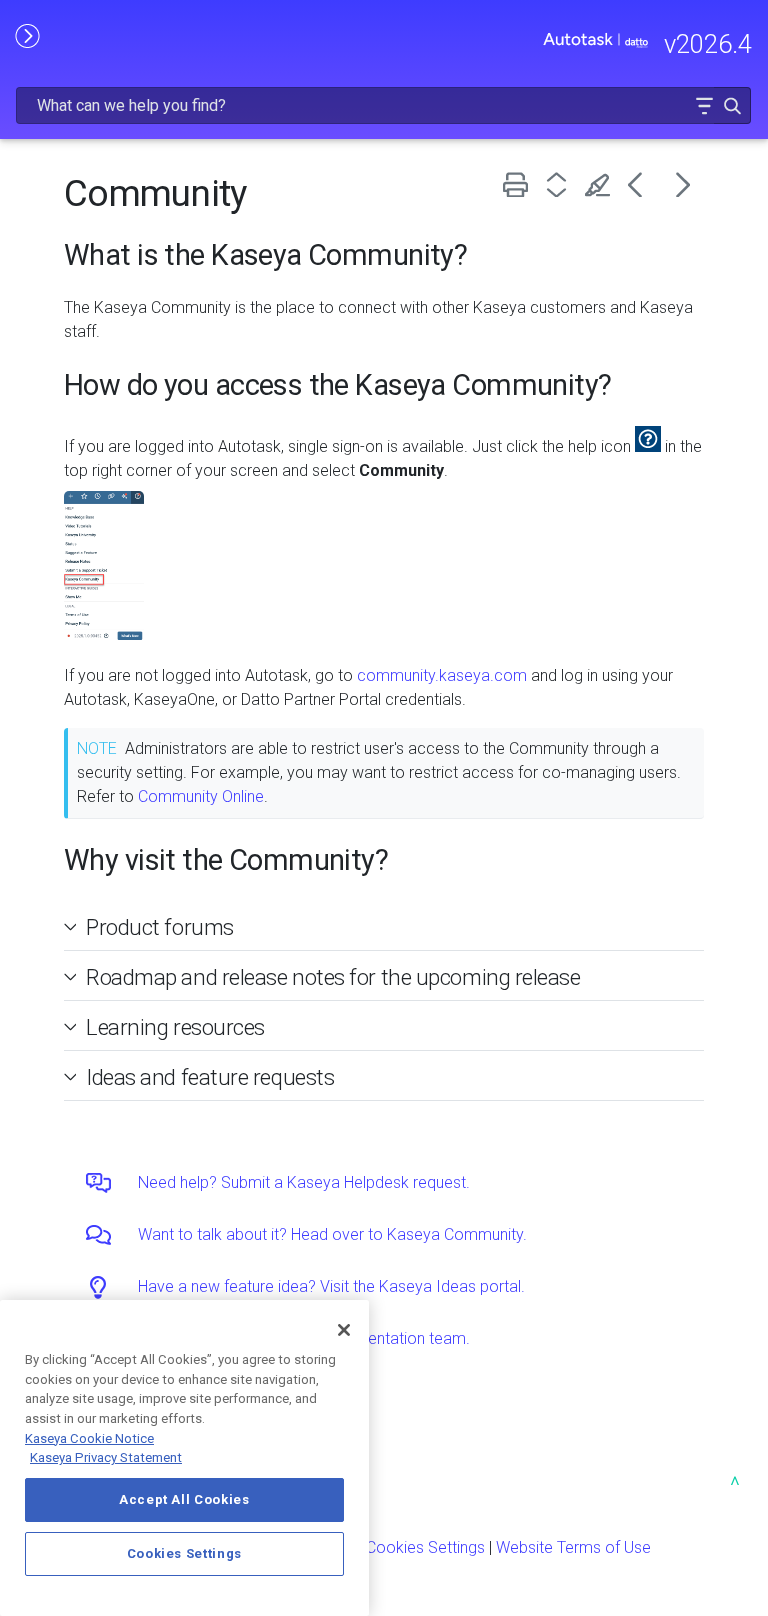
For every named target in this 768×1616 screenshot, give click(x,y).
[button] (704, 105)
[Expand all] (560, 184)
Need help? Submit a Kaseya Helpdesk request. (304, 1182)
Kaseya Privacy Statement (106, 1457)
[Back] (642, 184)
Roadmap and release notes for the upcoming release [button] (333, 977)
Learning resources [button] (175, 1027)
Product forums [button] (160, 927)
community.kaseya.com (442, 675)
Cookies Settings (425, 1547)
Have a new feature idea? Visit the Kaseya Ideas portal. (331, 1286)
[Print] (519, 184)
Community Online (201, 796)
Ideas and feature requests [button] (210, 1077)
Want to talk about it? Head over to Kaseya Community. (332, 1234)
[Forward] (683, 184)
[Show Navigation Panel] (27, 35)
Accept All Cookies (184, 1499)
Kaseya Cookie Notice (89, 1438)
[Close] (344, 1330)
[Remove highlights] (601, 184)
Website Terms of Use (573, 1547)
